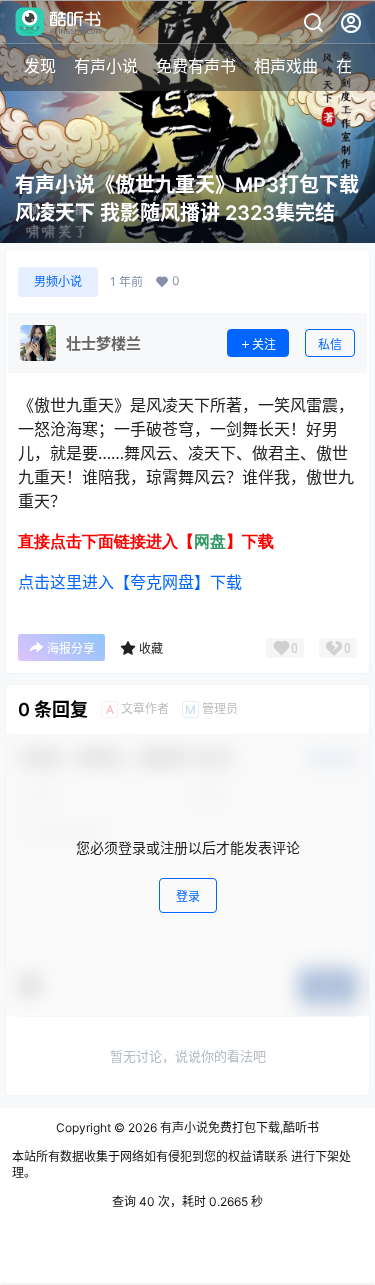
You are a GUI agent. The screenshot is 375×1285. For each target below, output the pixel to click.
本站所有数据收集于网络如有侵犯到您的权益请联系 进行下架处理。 (181, 1165)
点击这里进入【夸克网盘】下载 (130, 582)
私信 (330, 344)
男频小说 (58, 281)
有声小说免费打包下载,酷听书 (238, 1127)
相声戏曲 (286, 66)
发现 (40, 66)
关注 (264, 344)
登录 (188, 896)
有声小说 (106, 66)
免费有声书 (196, 66)
